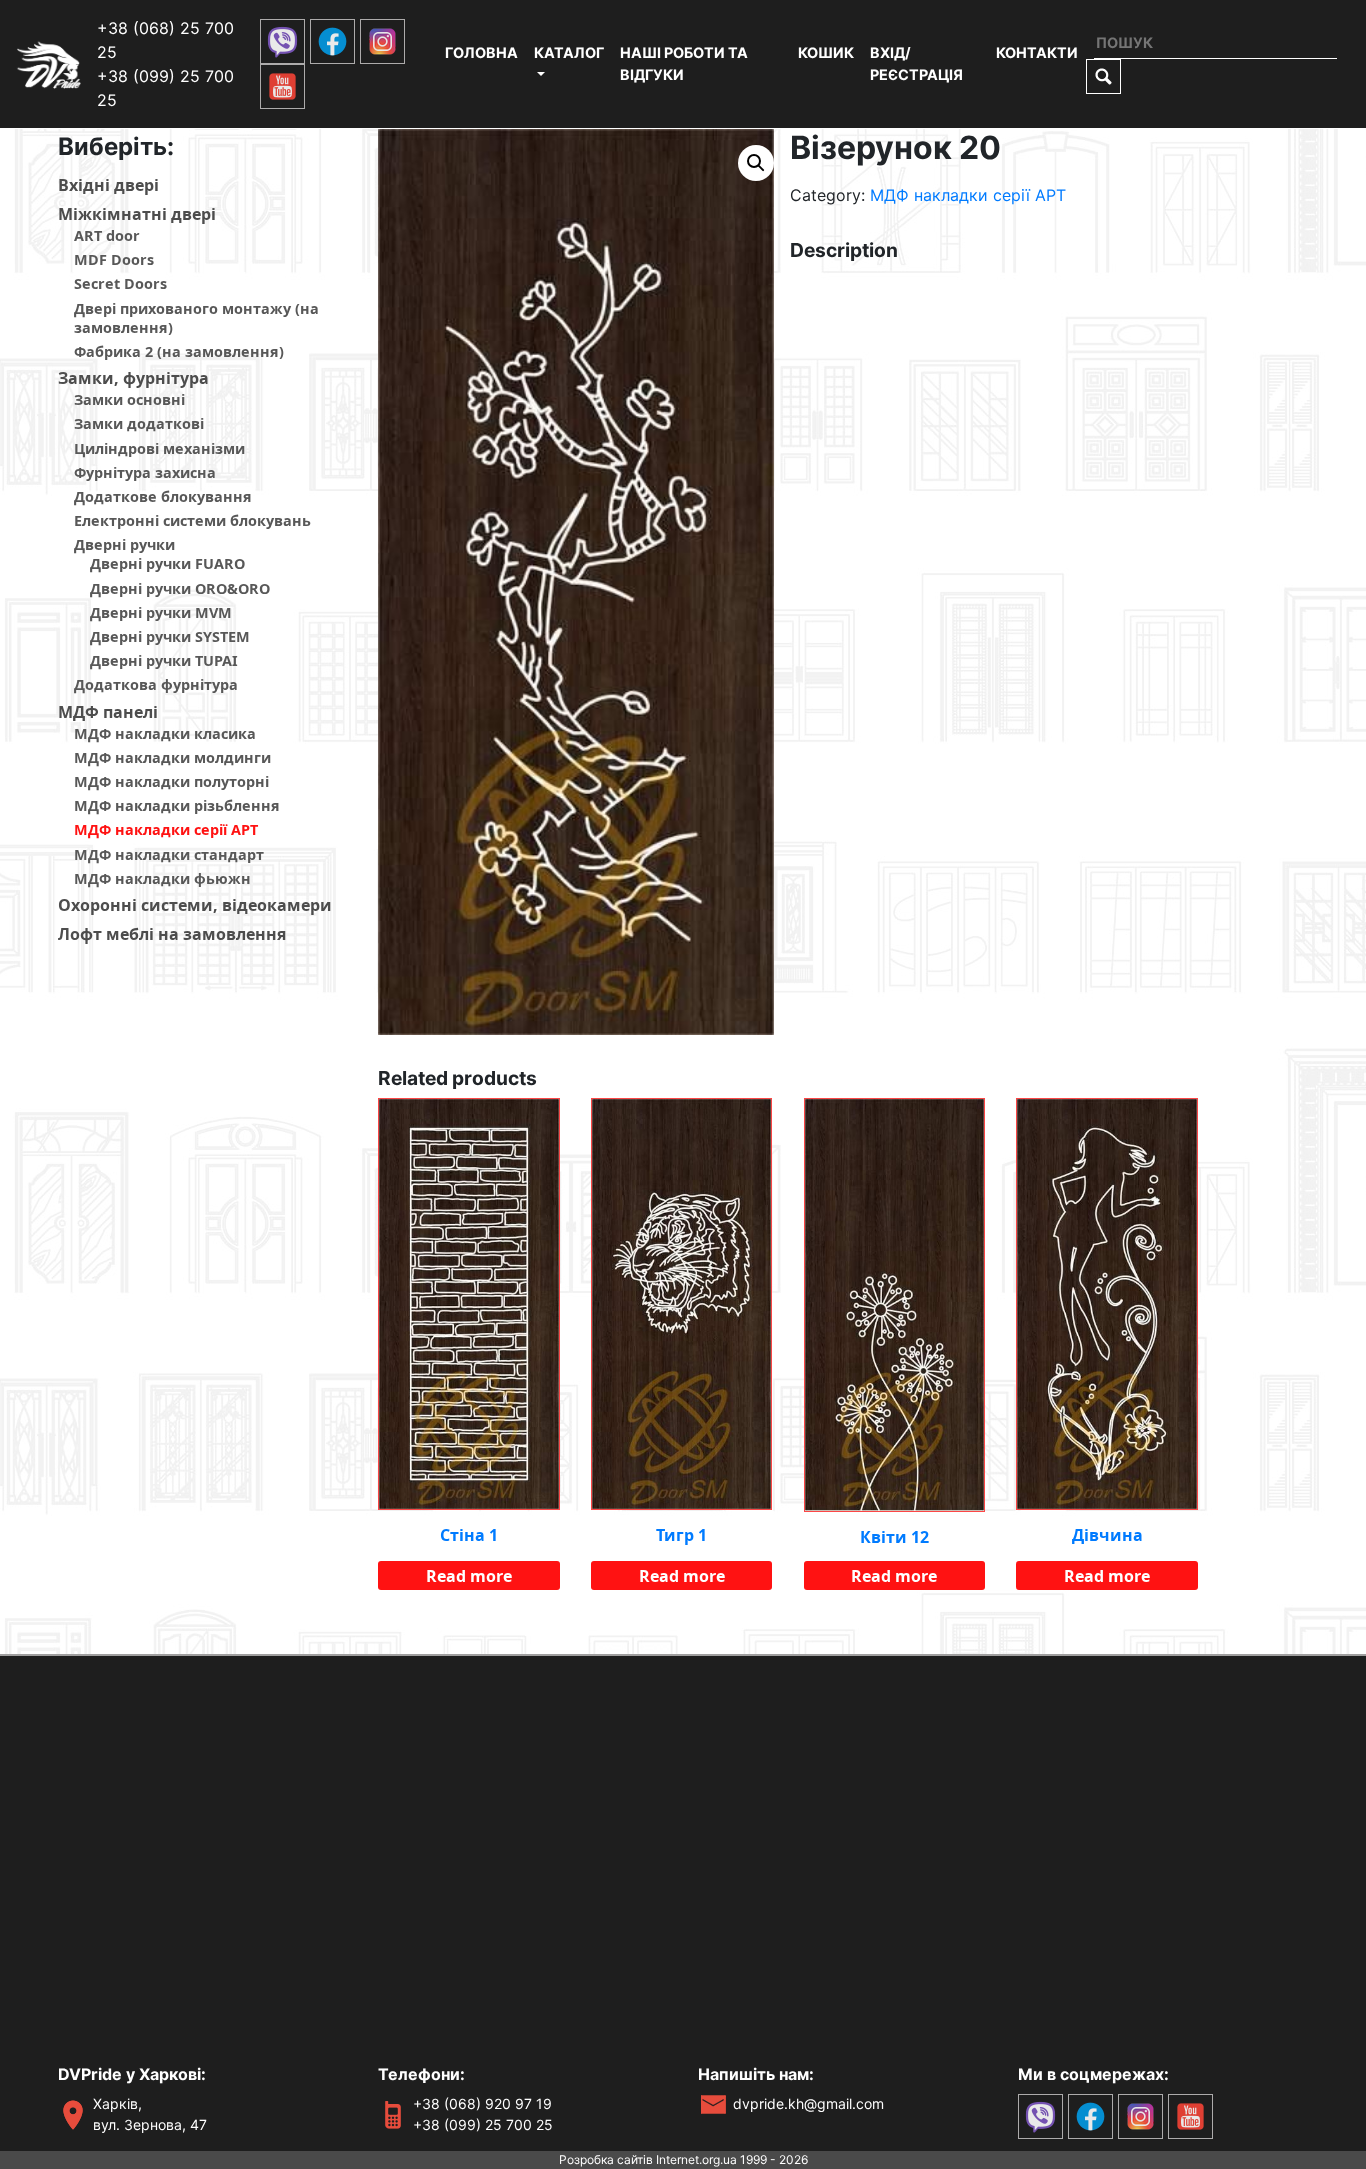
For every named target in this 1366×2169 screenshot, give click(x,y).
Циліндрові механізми (159, 448)
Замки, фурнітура (133, 378)
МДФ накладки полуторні (171, 781)
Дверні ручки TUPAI (164, 660)
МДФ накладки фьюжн (162, 878)
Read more (469, 1576)
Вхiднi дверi (108, 185)
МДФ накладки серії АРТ (166, 829)
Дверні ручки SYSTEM (170, 636)
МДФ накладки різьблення (177, 805)
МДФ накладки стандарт (169, 854)
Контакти (1037, 52)
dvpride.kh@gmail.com (808, 2103)
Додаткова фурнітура (156, 684)
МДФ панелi (108, 712)
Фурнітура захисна (145, 472)
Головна (481, 52)
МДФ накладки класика (165, 733)
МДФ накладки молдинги (172, 757)
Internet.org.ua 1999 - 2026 (732, 2159)
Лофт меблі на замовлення (172, 934)
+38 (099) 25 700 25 (483, 2124)
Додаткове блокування (163, 496)
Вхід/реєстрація (916, 63)
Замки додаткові (139, 423)
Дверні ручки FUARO (167, 563)
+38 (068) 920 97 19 (482, 2103)
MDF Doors (114, 259)
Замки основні (129, 399)
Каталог (569, 52)
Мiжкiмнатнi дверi (137, 214)
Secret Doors (120, 283)
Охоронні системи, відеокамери (195, 905)
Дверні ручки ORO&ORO (180, 588)
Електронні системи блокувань (192, 520)
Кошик (826, 52)
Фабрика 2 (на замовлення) (179, 351)
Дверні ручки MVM (161, 612)
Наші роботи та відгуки (684, 63)
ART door (107, 235)
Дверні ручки (124, 544)
